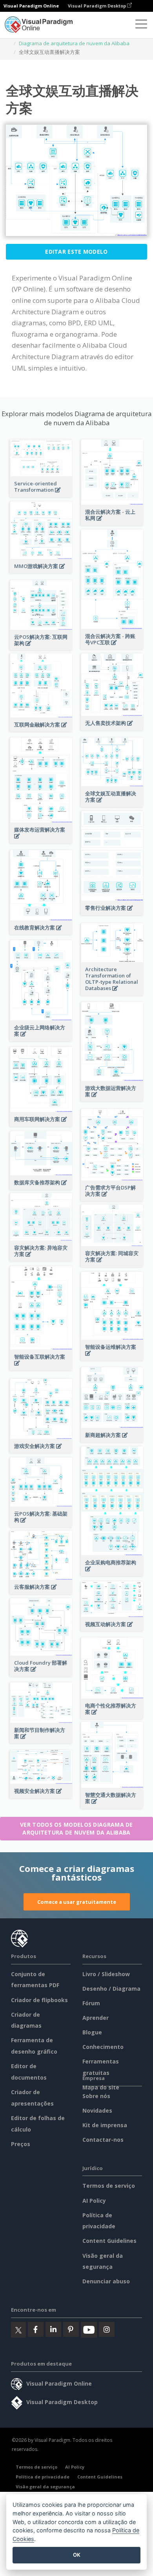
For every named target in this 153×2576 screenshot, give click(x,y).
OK (77, 2555)
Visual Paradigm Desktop (97, 6)
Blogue (92, 2032)
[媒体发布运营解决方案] (41, 840)
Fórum (91, 2003)
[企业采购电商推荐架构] (112, 1573)
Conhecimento (103, 2047)
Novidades (97, 2110)
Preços (21, 2144)
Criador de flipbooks (39, 2000)
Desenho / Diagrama (111, 1989)
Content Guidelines (109, 2241)
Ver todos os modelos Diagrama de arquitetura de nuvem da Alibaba (76, 1828)
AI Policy (94, 2201)
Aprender (96, 2018)
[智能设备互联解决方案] (41, 1367)
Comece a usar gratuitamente (77, 1902)
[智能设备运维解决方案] (112, 1358)
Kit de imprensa (105, 2125)
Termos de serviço (109, 2186)
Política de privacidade (43, 2477)
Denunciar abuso (106, 2281)
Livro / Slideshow (106, 1974)
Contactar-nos (103, 2140)
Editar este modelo (76, 252)
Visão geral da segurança (45, 2487)
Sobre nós (96, 2096)
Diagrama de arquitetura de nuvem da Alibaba (74, 43)
